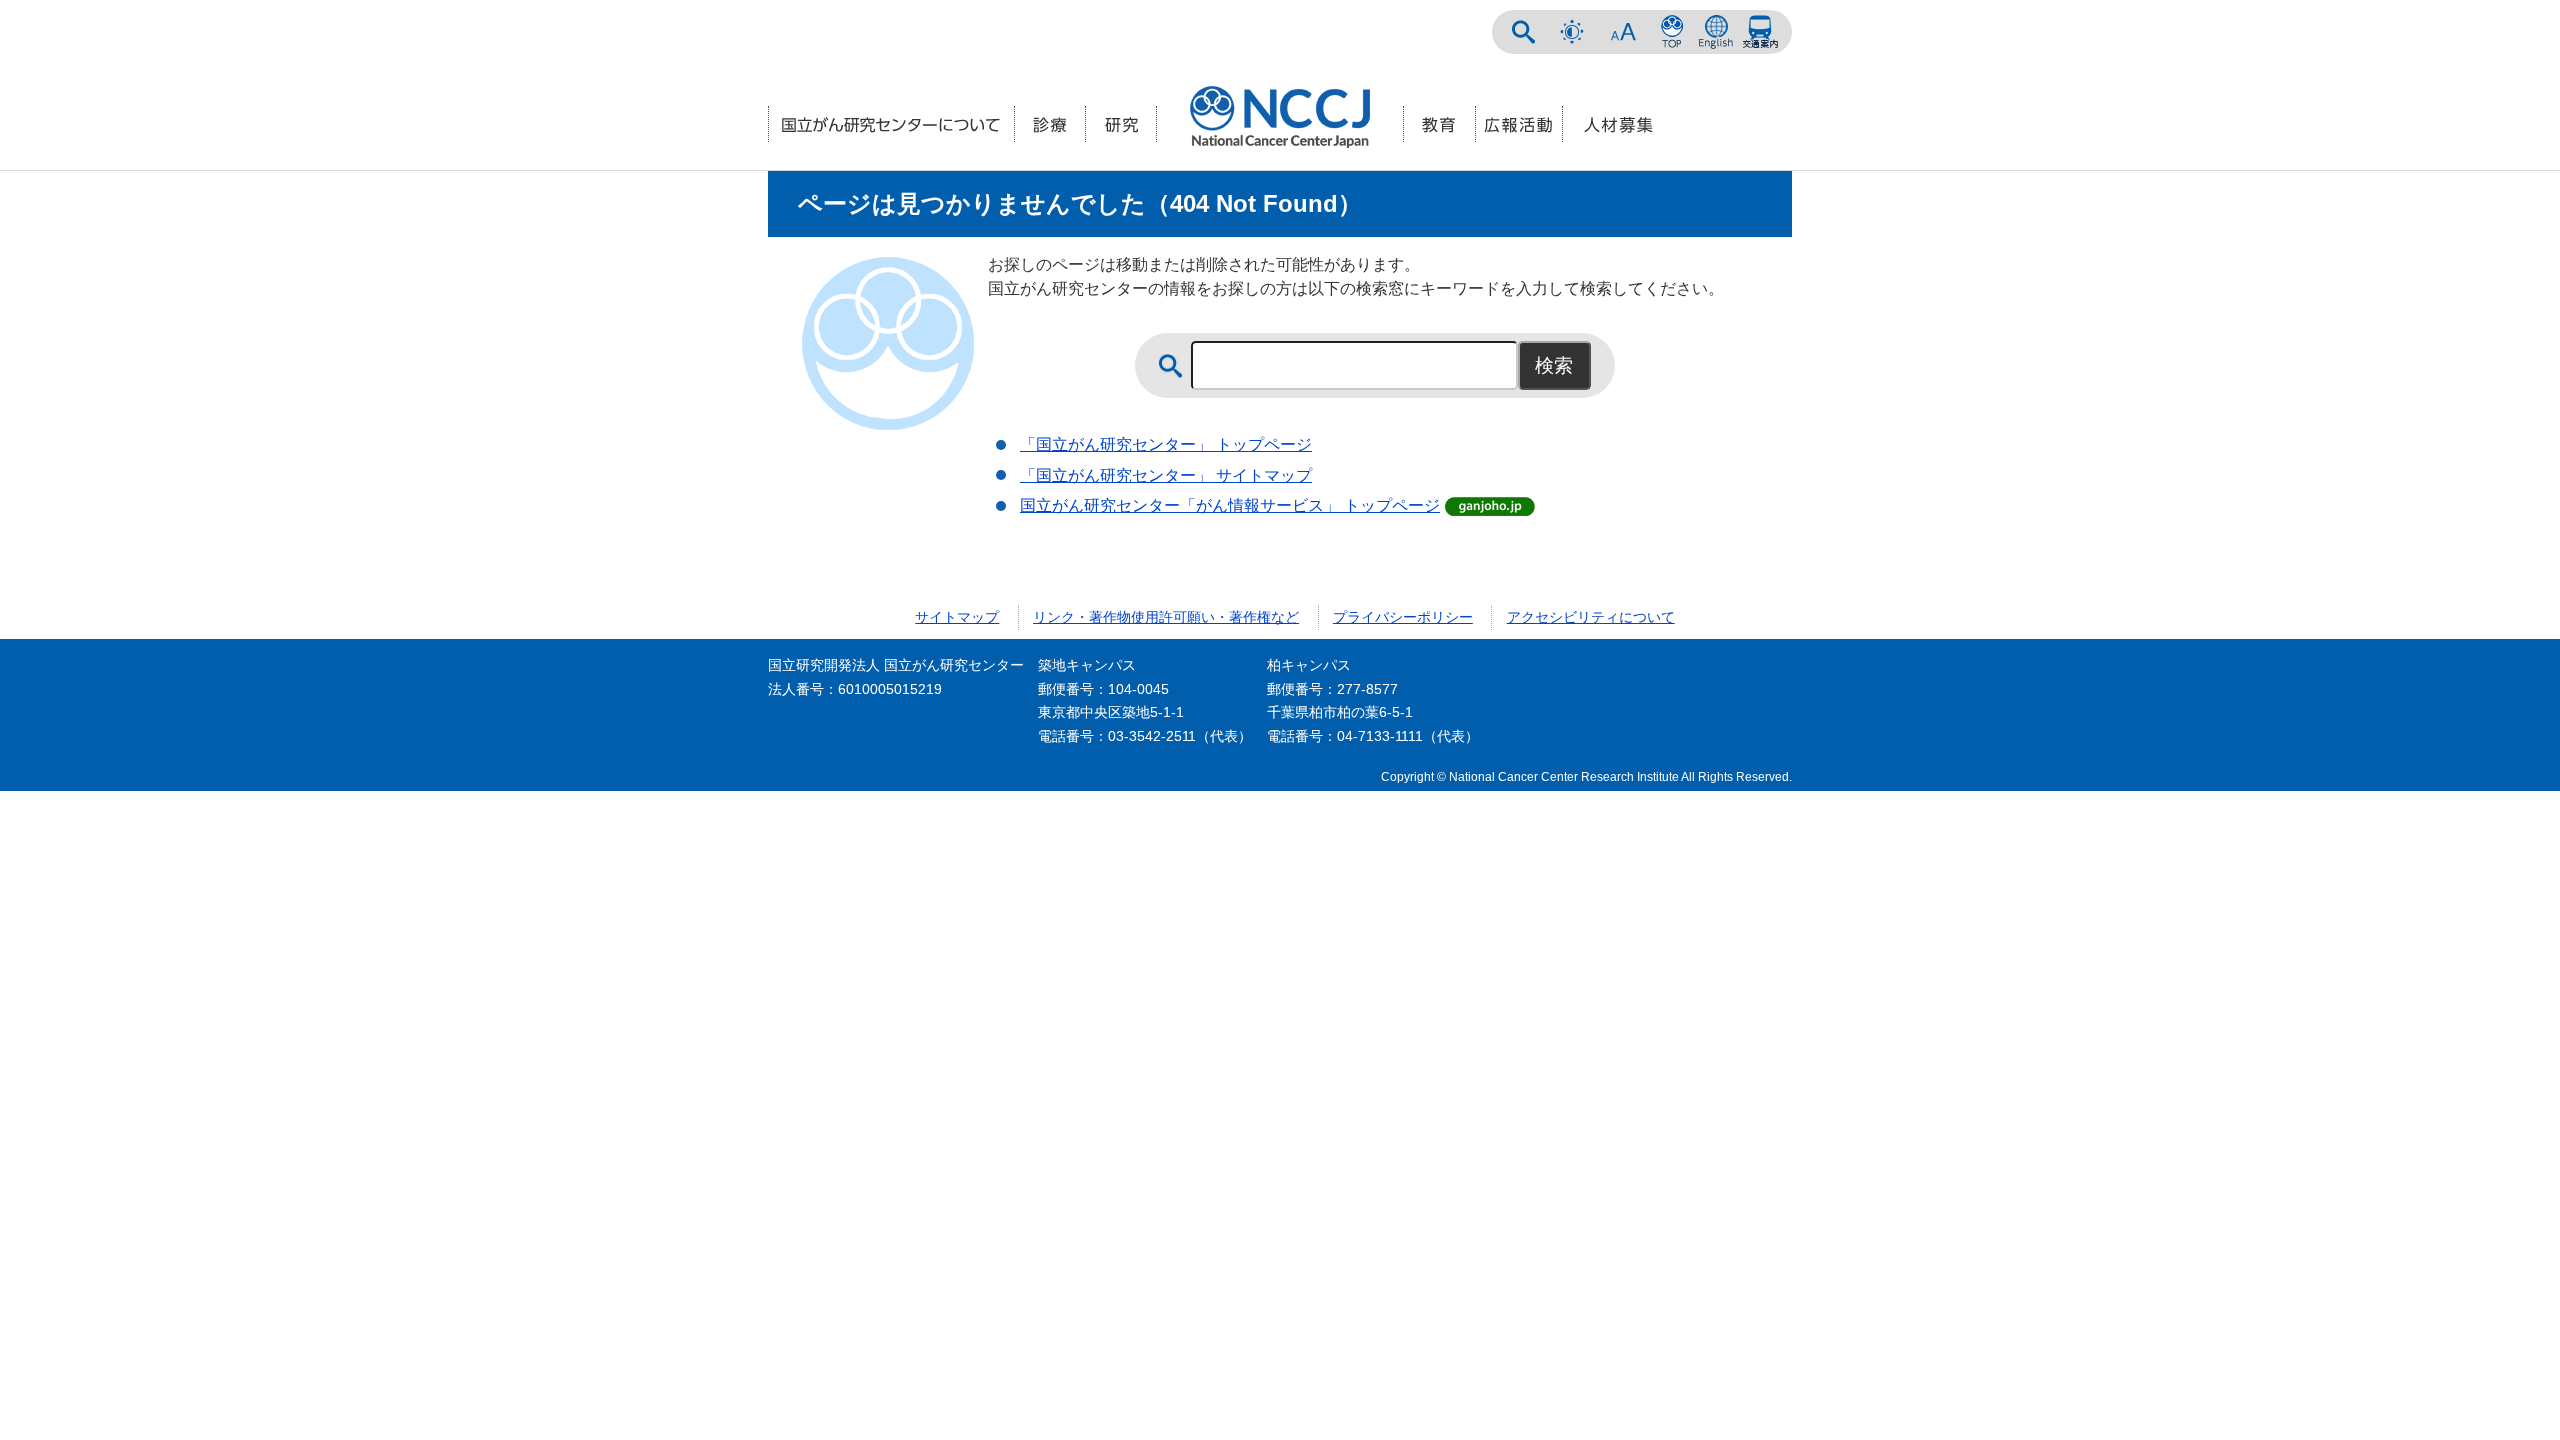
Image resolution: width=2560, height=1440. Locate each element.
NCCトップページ (1672, 32)
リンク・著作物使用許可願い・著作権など (1166, 617)
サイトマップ (957, 617)
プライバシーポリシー (1403, 617)
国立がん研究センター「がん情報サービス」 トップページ (1230, 505)
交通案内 (1760, 32)
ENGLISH (1716, 32)
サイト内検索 (1524, 32)
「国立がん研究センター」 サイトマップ (1166, 475)
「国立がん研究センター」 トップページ (1166, 444)
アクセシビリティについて (1591, 617)
